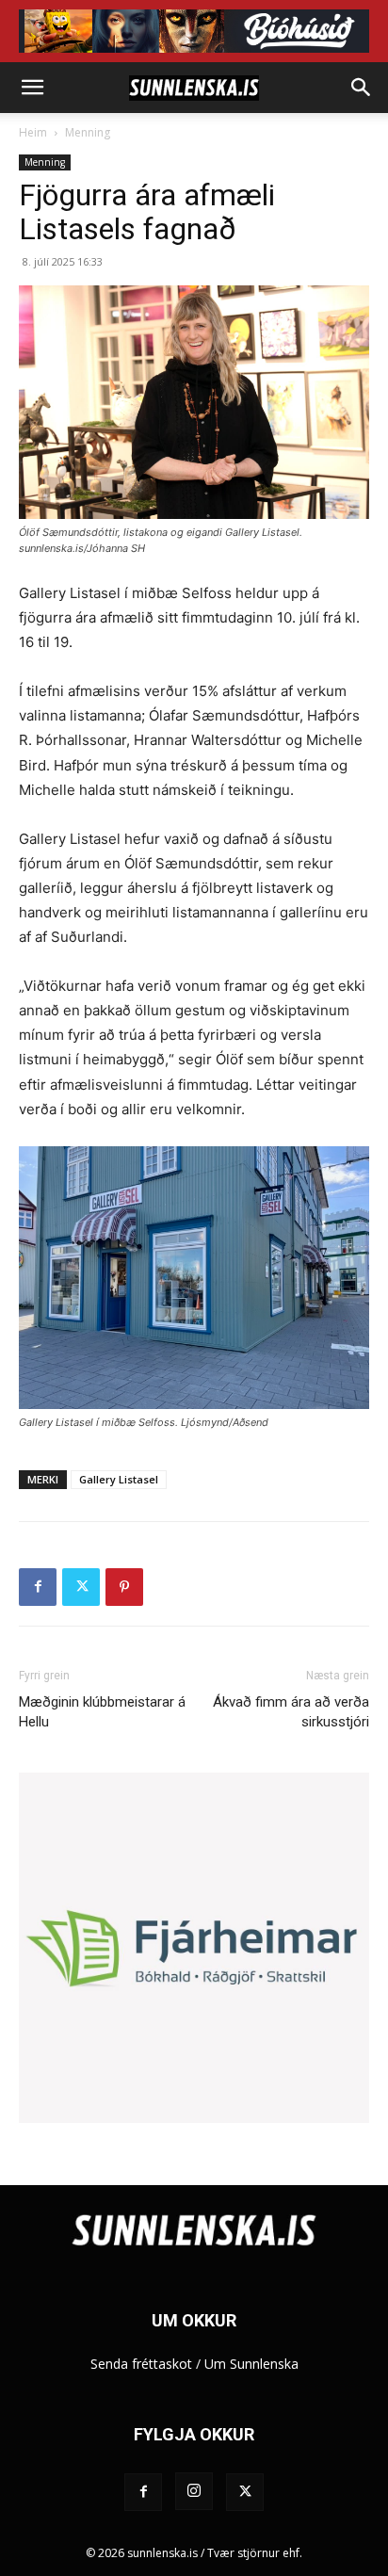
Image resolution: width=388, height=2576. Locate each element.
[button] (32, 88)
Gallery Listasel (119, 1479)
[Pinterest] (124, 1587)
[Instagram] (194, 2491)
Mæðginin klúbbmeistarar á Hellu (102, 1712)
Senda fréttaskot (141, 2364)
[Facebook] (38, 1587)
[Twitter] (81, 1587)
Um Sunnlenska (251, 2364)
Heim (33, 132)
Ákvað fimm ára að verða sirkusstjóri (291, 1712)
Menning (88, 132)
